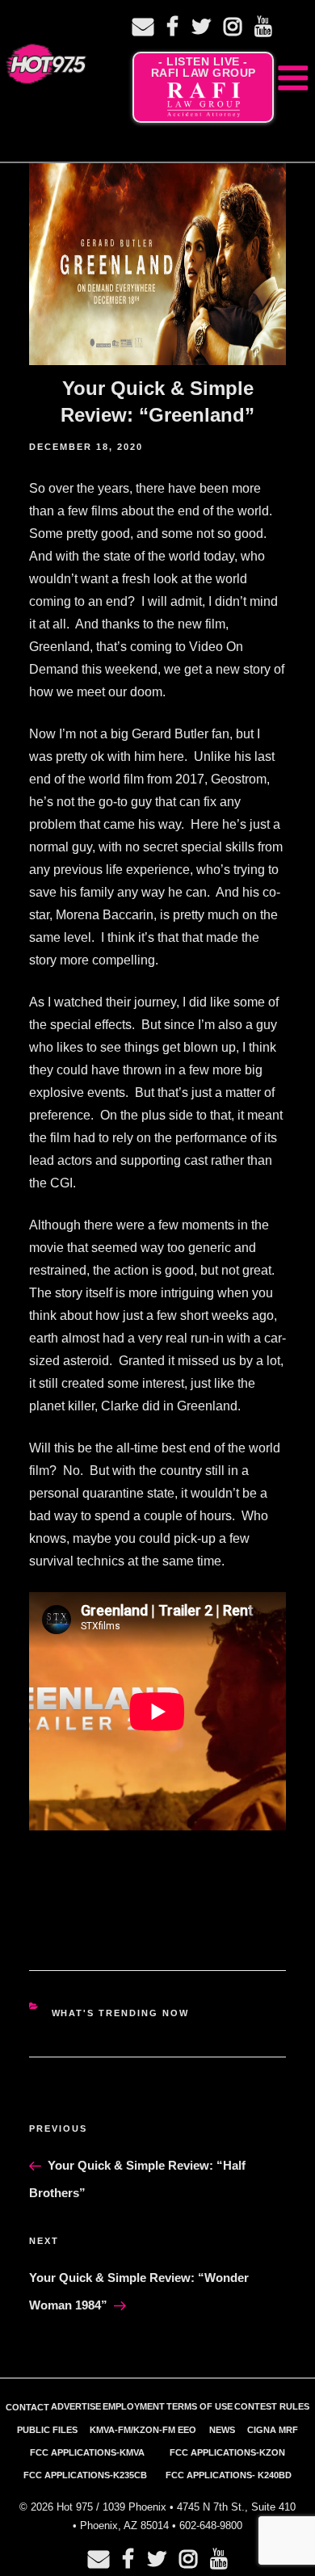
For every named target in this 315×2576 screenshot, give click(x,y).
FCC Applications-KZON (227, 2452)
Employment (134, 2406)
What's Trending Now (121, 2013)
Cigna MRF (273, 2430)
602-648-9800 (211, 2526)
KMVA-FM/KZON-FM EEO (143, 2430)
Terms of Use (199, 2406)
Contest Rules (272, 2406)
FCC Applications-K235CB (85, 2475)
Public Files (47, 2430)
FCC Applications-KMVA (87, 2452)
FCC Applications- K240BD (229, 2475)
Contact (27, 2407)
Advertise (76, 2406)
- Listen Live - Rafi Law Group (204, 67)
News (222, 2430)
